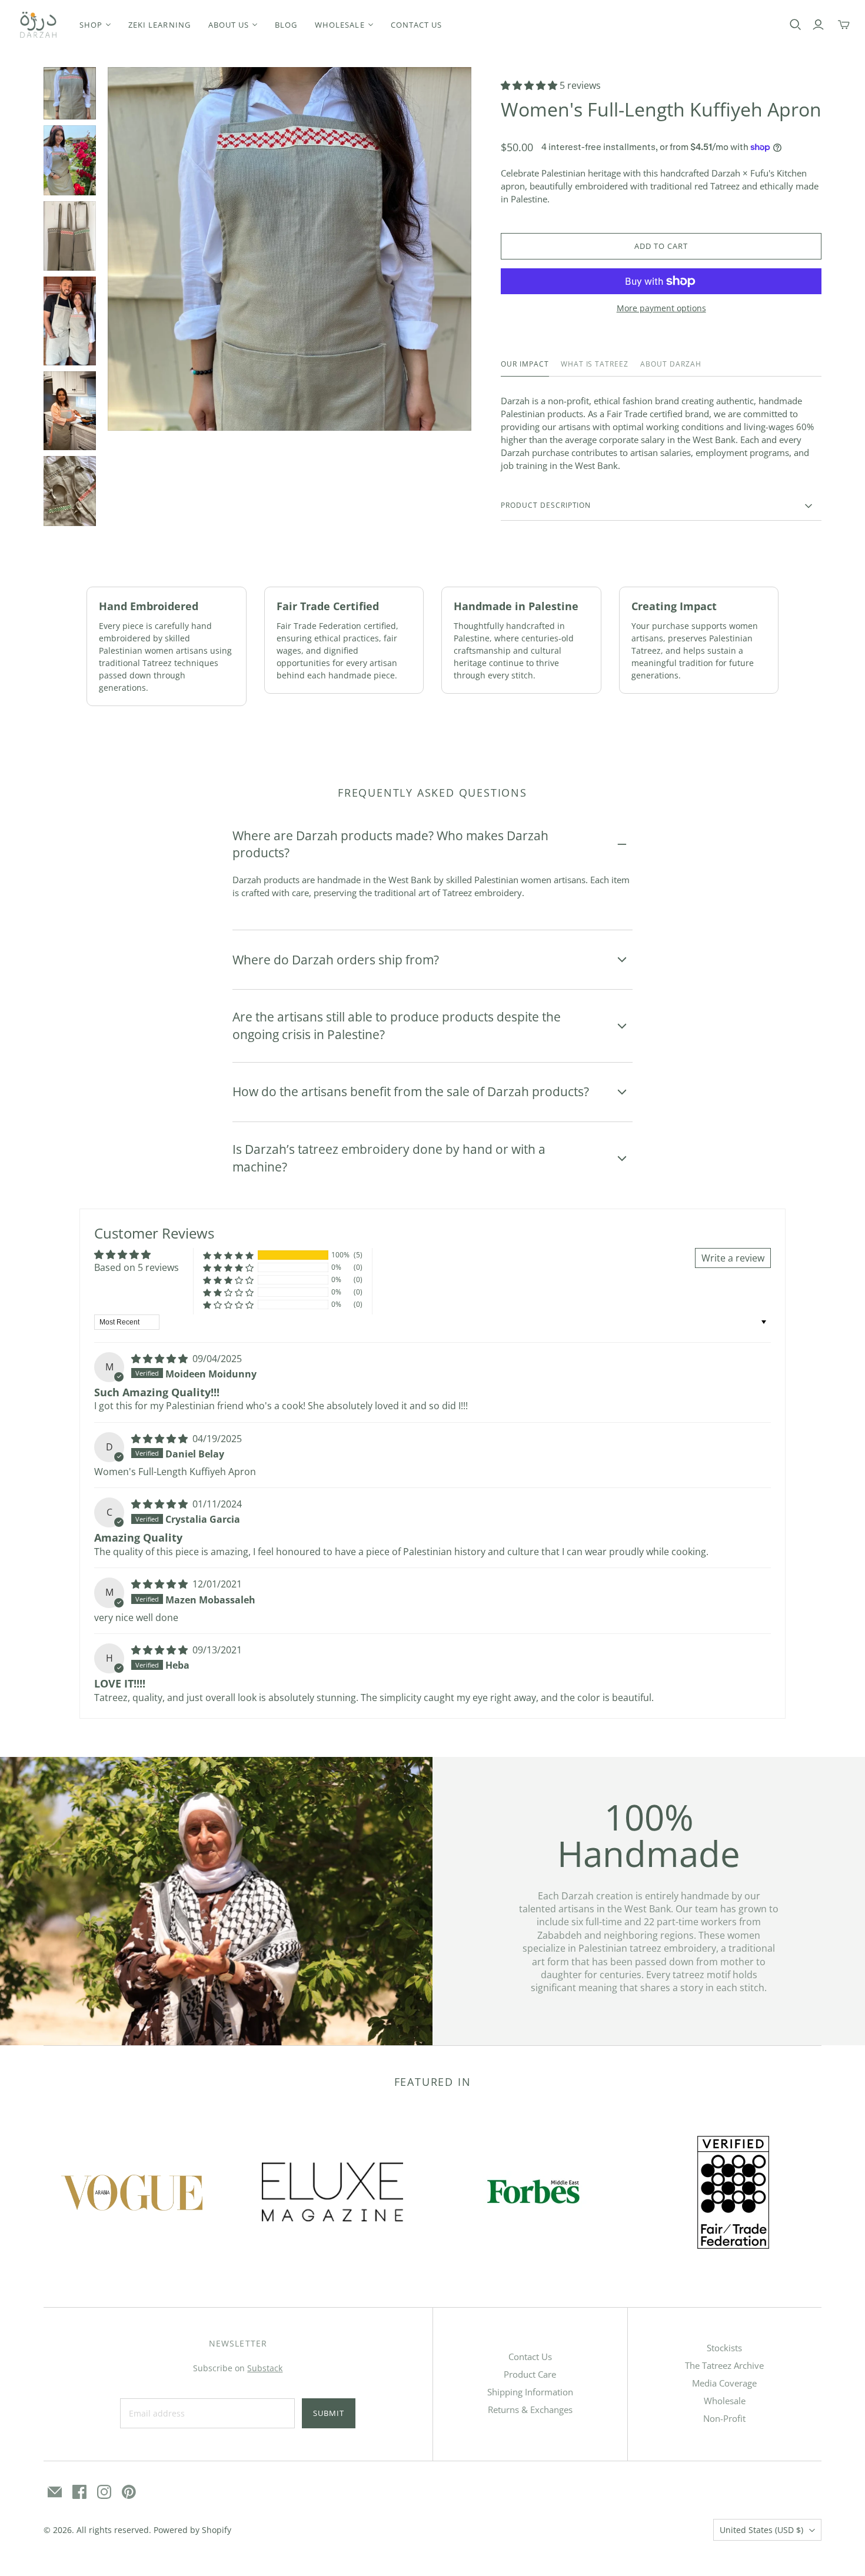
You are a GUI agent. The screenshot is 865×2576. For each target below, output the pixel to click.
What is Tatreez (595, 364)
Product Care (530, 2374)
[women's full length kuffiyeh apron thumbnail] (70, 160)
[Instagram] (104, 2492)
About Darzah (671, 364)
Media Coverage (724, 2383)
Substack (265, 2368)
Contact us (416, 25)
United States (761, 2530)
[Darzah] (38, 25)
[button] (530, 85)
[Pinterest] (129, 2492)
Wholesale (725, 2401)
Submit (329, 2413)
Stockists (724, 2348)
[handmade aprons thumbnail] (70, 321)
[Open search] (796, 25)
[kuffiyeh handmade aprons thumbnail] (70, 411)
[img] (161, 1359)
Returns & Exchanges (530, 2409)
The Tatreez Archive (724, 2365)
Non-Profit (724, 2418)
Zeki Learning (159, 25)
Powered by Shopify (192, 2530)
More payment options (661, 308)
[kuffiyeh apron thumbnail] (70, 236)
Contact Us (530, 2357)
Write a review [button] (733, 1258)
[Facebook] (79, 2492)
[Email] (55, 2492)
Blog (286, 25)
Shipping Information (530, 2392)
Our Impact (525, 364)
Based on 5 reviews (137, 1267)
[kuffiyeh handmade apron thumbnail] (70, 93)
